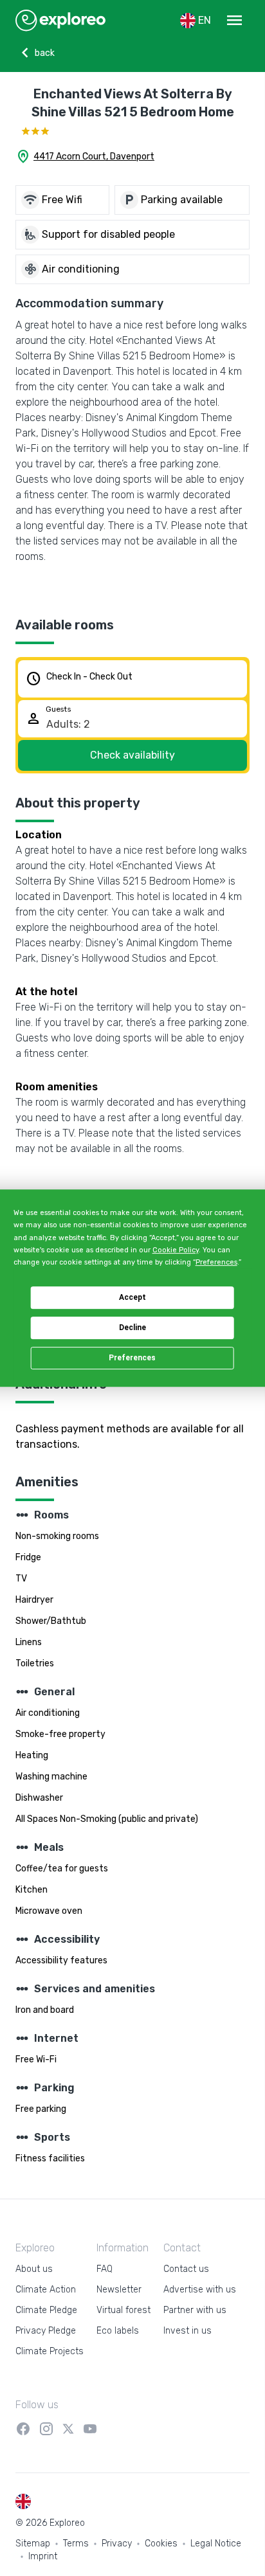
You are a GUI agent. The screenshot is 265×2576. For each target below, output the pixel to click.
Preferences (132, 1358)
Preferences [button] (216, 1262)
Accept (132, 1297)
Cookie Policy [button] (176, 1250)
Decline (132, 1328)
